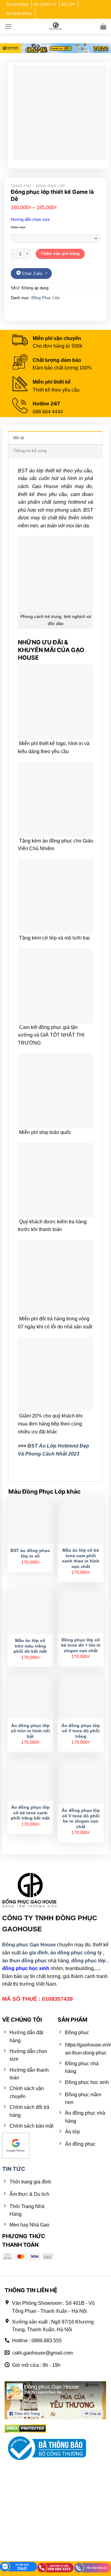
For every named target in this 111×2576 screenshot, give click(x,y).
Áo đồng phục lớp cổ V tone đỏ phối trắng (81, 1731)
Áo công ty (45, 5)
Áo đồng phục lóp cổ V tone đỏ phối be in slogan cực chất (81, 1819)
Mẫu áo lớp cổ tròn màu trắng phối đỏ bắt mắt (30, 1646)
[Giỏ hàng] (103, 26)
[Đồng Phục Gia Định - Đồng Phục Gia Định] (56, 26)
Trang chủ (21, 186)
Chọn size (18, 227)
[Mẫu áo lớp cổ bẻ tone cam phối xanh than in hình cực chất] (81, 1521)
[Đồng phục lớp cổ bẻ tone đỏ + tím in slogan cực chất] (81, 1611)
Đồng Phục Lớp (50, 186)
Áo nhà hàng (19, 14)
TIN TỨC (14, 2169)
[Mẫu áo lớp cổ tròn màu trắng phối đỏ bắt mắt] (31, 1611)
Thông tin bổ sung (30, 451)
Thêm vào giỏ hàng (60, 254)
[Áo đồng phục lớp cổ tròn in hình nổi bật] (31, 1696)
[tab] (55, 438)
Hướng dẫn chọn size (30, 219)
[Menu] (8, 26)
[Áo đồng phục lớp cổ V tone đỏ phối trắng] (81, 1696)
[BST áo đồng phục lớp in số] (31, 1521)
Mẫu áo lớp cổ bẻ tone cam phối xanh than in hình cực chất (81, 1558)
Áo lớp (68, 5)
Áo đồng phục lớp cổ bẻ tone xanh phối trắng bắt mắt (30, 1813)
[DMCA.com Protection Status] (25, 2428)
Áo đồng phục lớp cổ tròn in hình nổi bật (30, 1731)
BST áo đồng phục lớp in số (30, 1553)
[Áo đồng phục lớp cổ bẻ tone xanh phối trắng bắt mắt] (31, 1780)
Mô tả (18, 438)
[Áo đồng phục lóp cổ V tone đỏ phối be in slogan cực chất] (81, 1781)
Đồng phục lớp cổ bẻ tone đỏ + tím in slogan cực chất (81, 1645)
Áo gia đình (17, 5)
